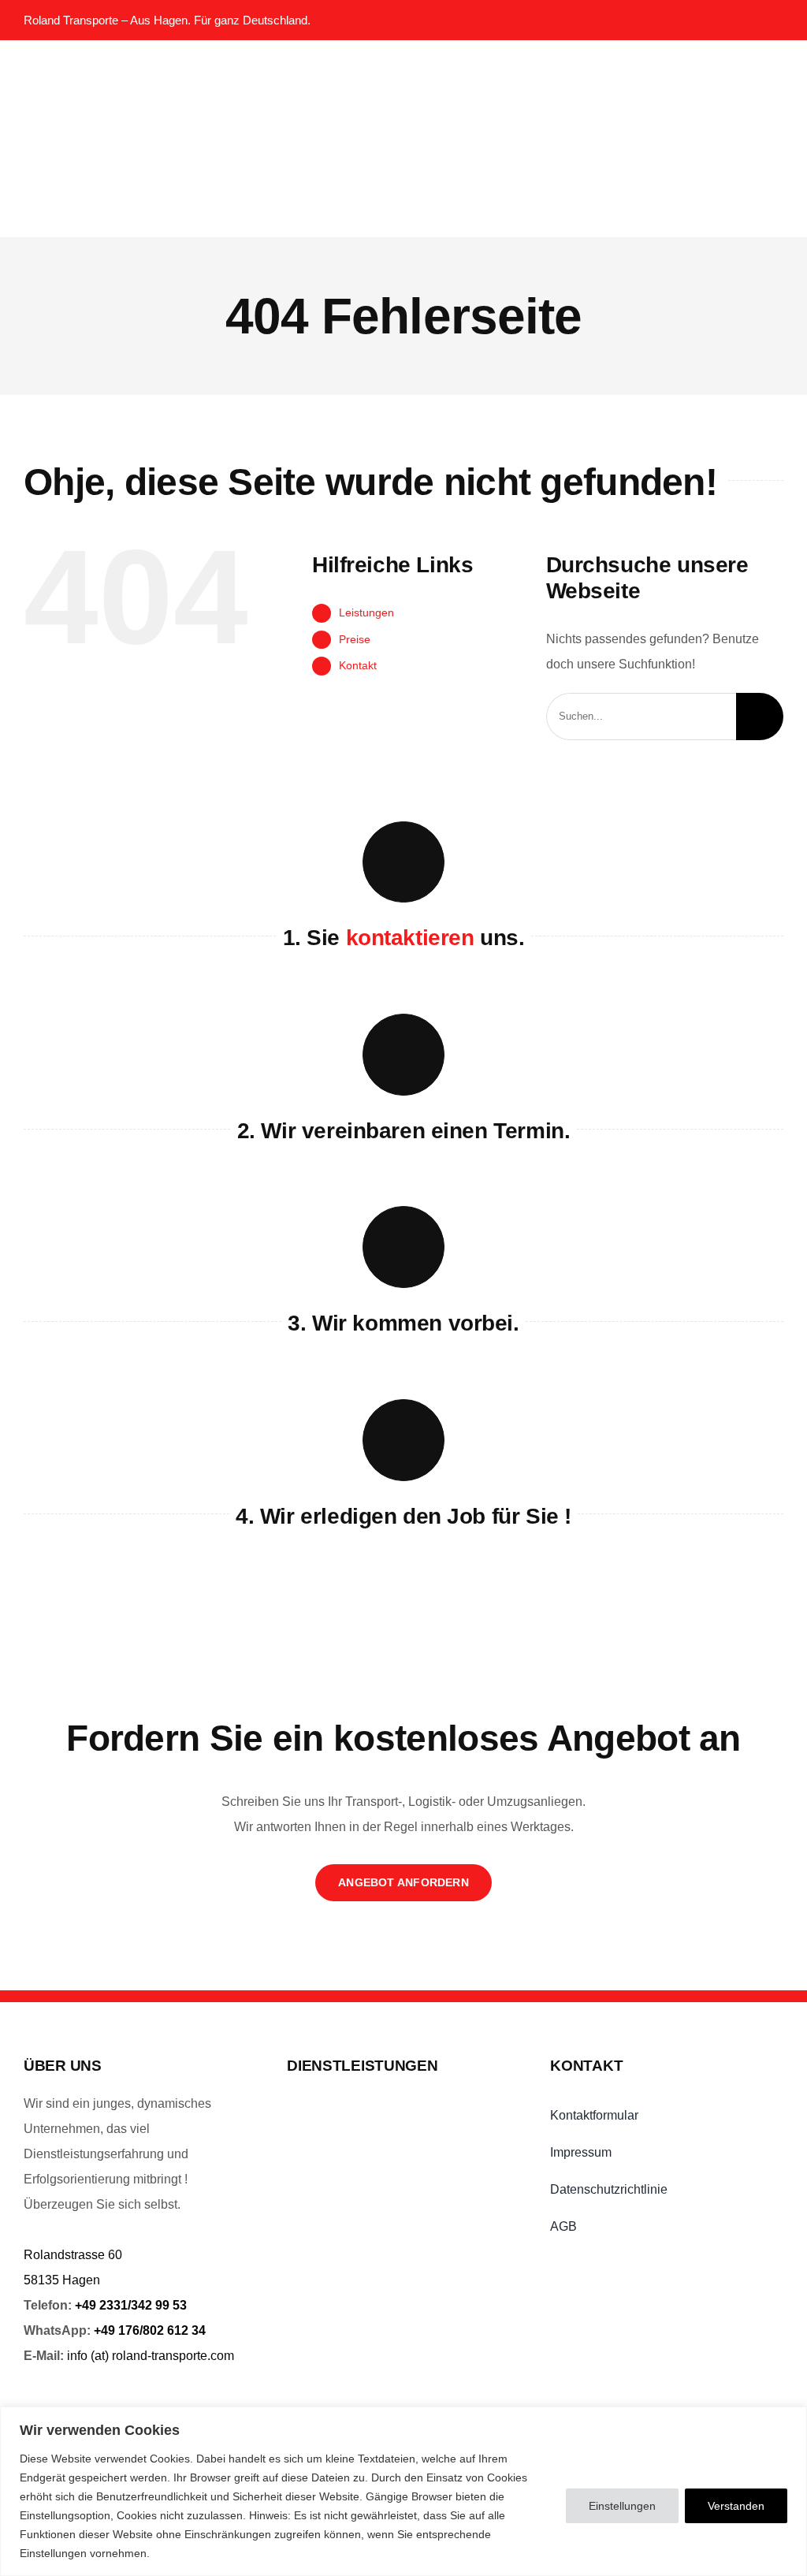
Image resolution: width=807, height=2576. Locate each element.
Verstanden (736, 2506)
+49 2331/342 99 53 (131, 2305)
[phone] (774, 20)
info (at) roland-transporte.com (151, 2356)
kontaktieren (410, 938)
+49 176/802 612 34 (150, 2330)
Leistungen (366, 612)
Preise (355, 639)
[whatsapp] (707, 20)
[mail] (740, 20)
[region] (403, 2491)
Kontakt (358, 665)
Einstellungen (622, 2506)
